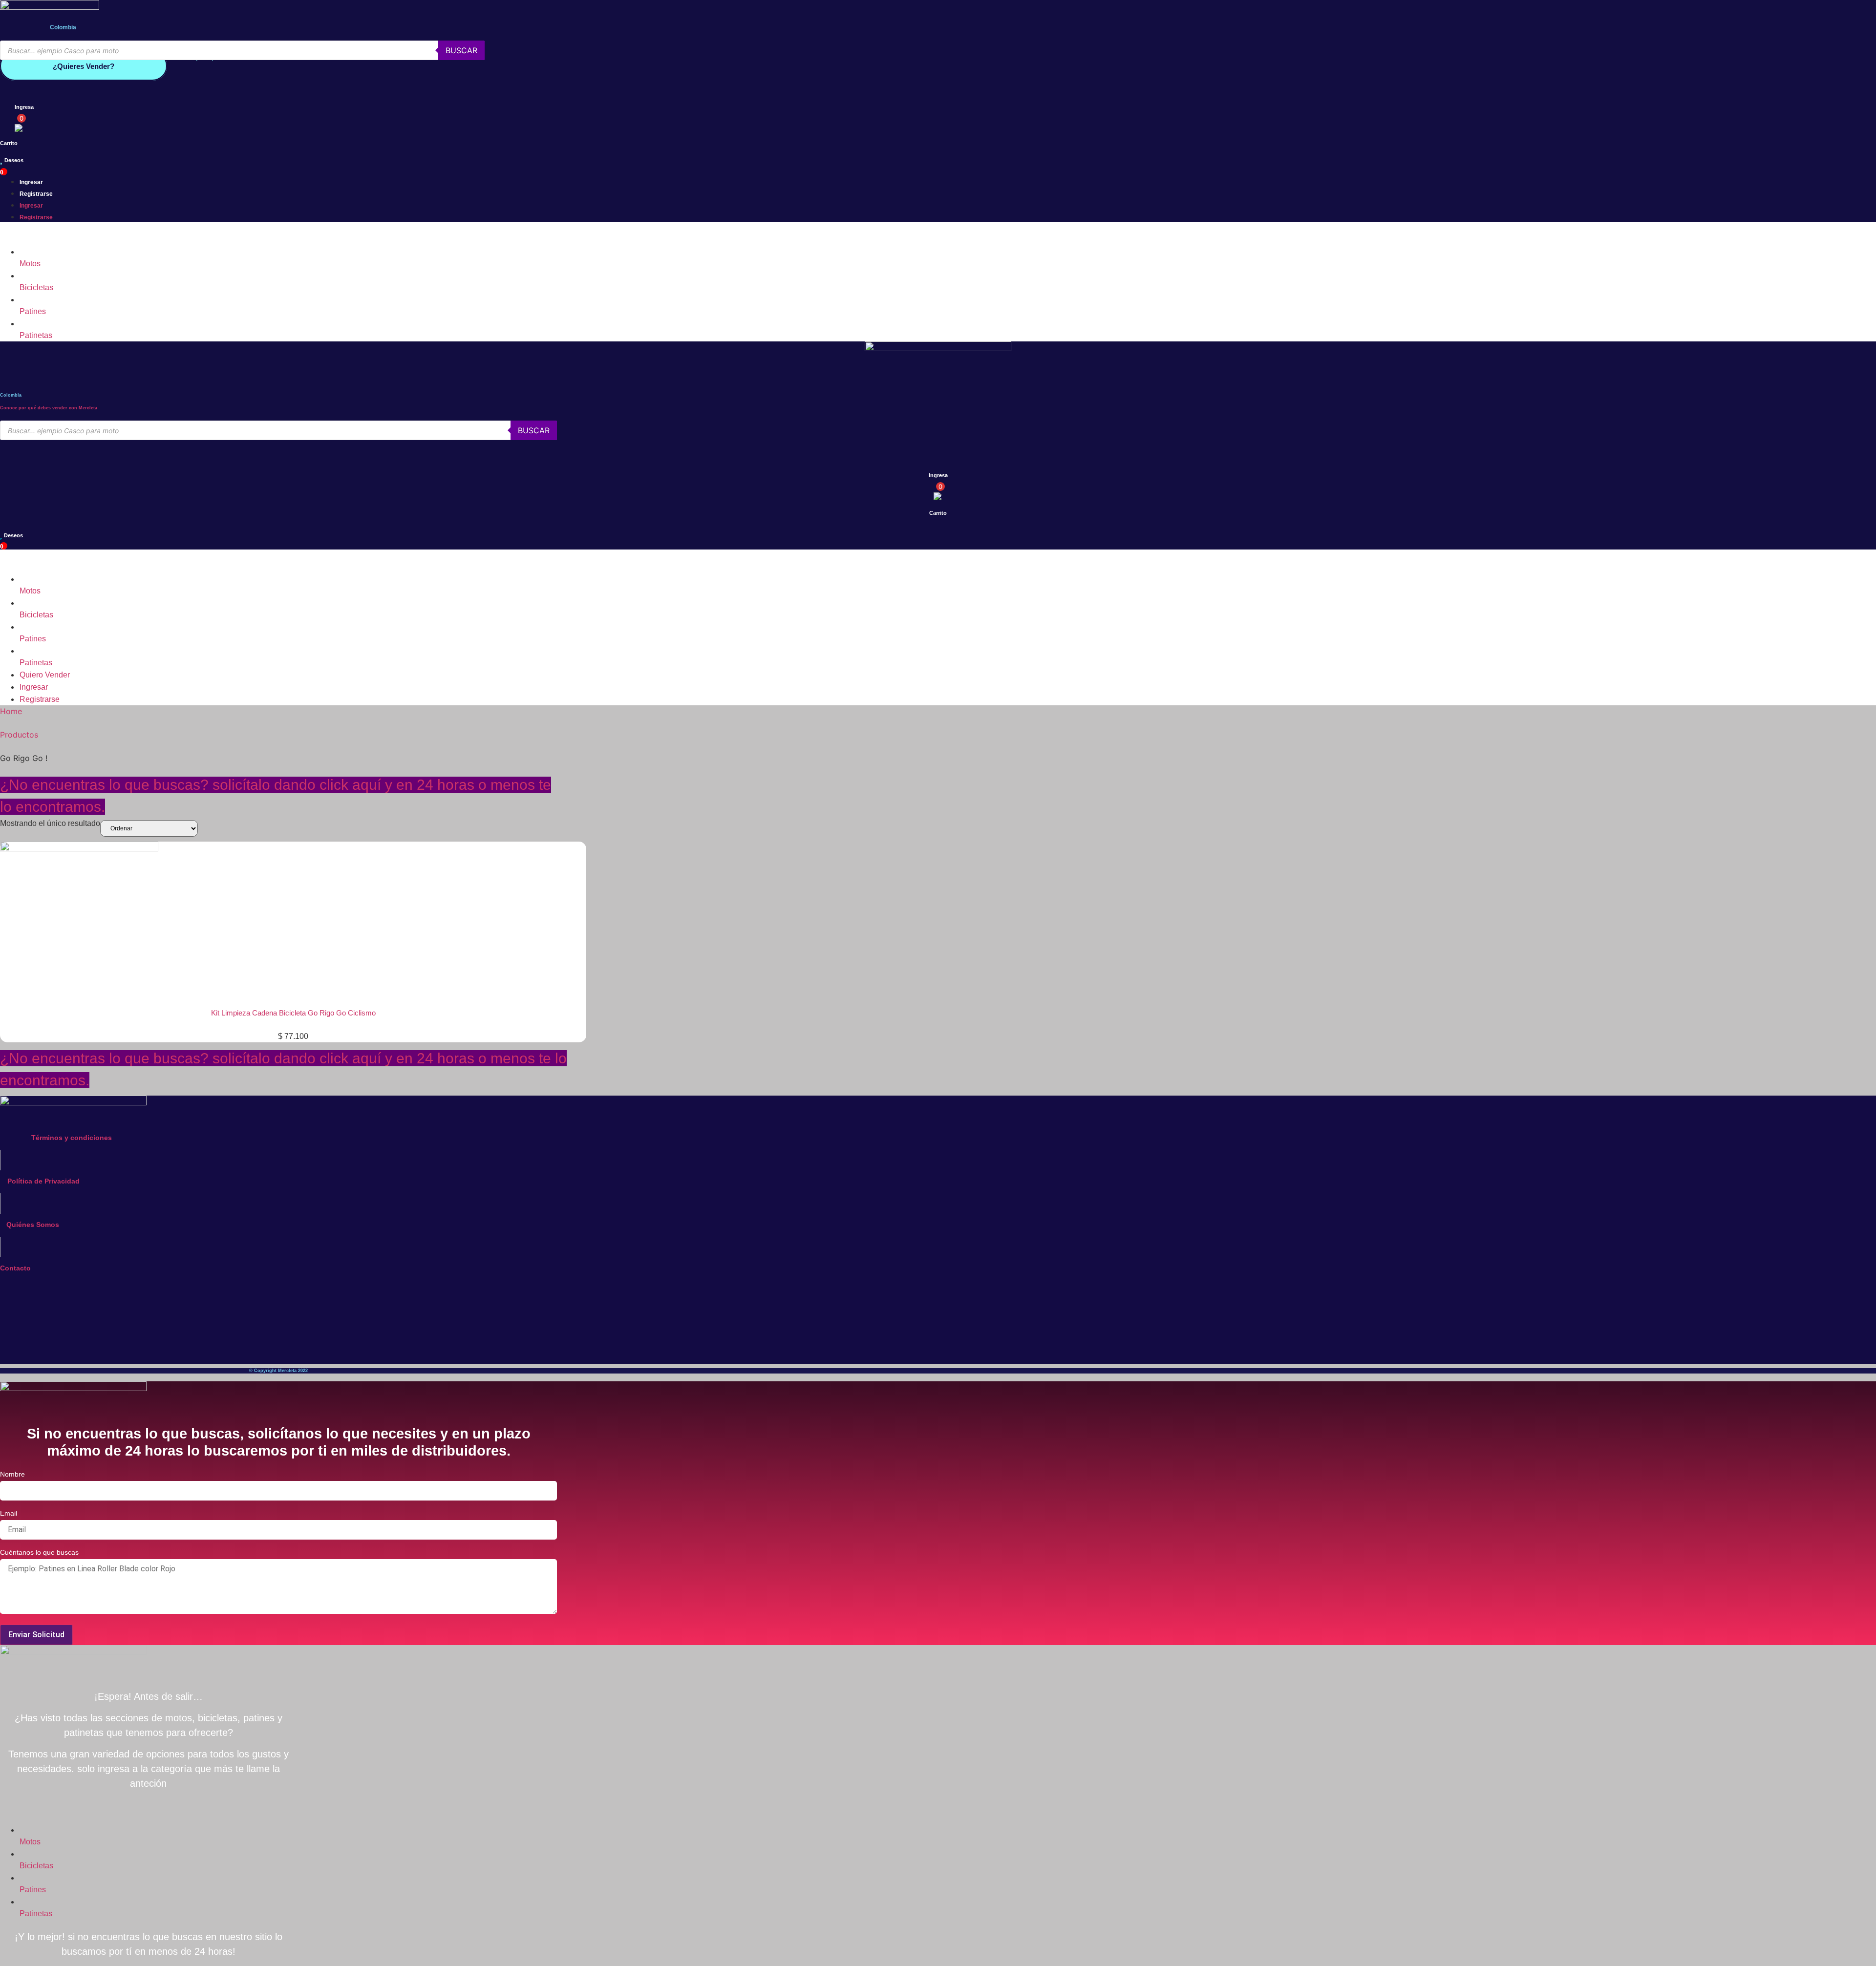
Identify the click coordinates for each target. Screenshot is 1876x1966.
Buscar (461, 50)
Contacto (15, 1268)
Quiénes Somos (33, 1225)
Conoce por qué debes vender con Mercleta (49, 408)
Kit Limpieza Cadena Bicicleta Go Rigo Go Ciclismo (293, 1013)
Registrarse (36, 194)
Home (11, 711)
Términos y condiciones (72, 1138)
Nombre (12, 1474)
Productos (19, 735)
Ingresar (31, 182)
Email (9, 1513)
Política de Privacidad (43, 1181)
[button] (278, 234)
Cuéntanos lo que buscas (39, 1553)
